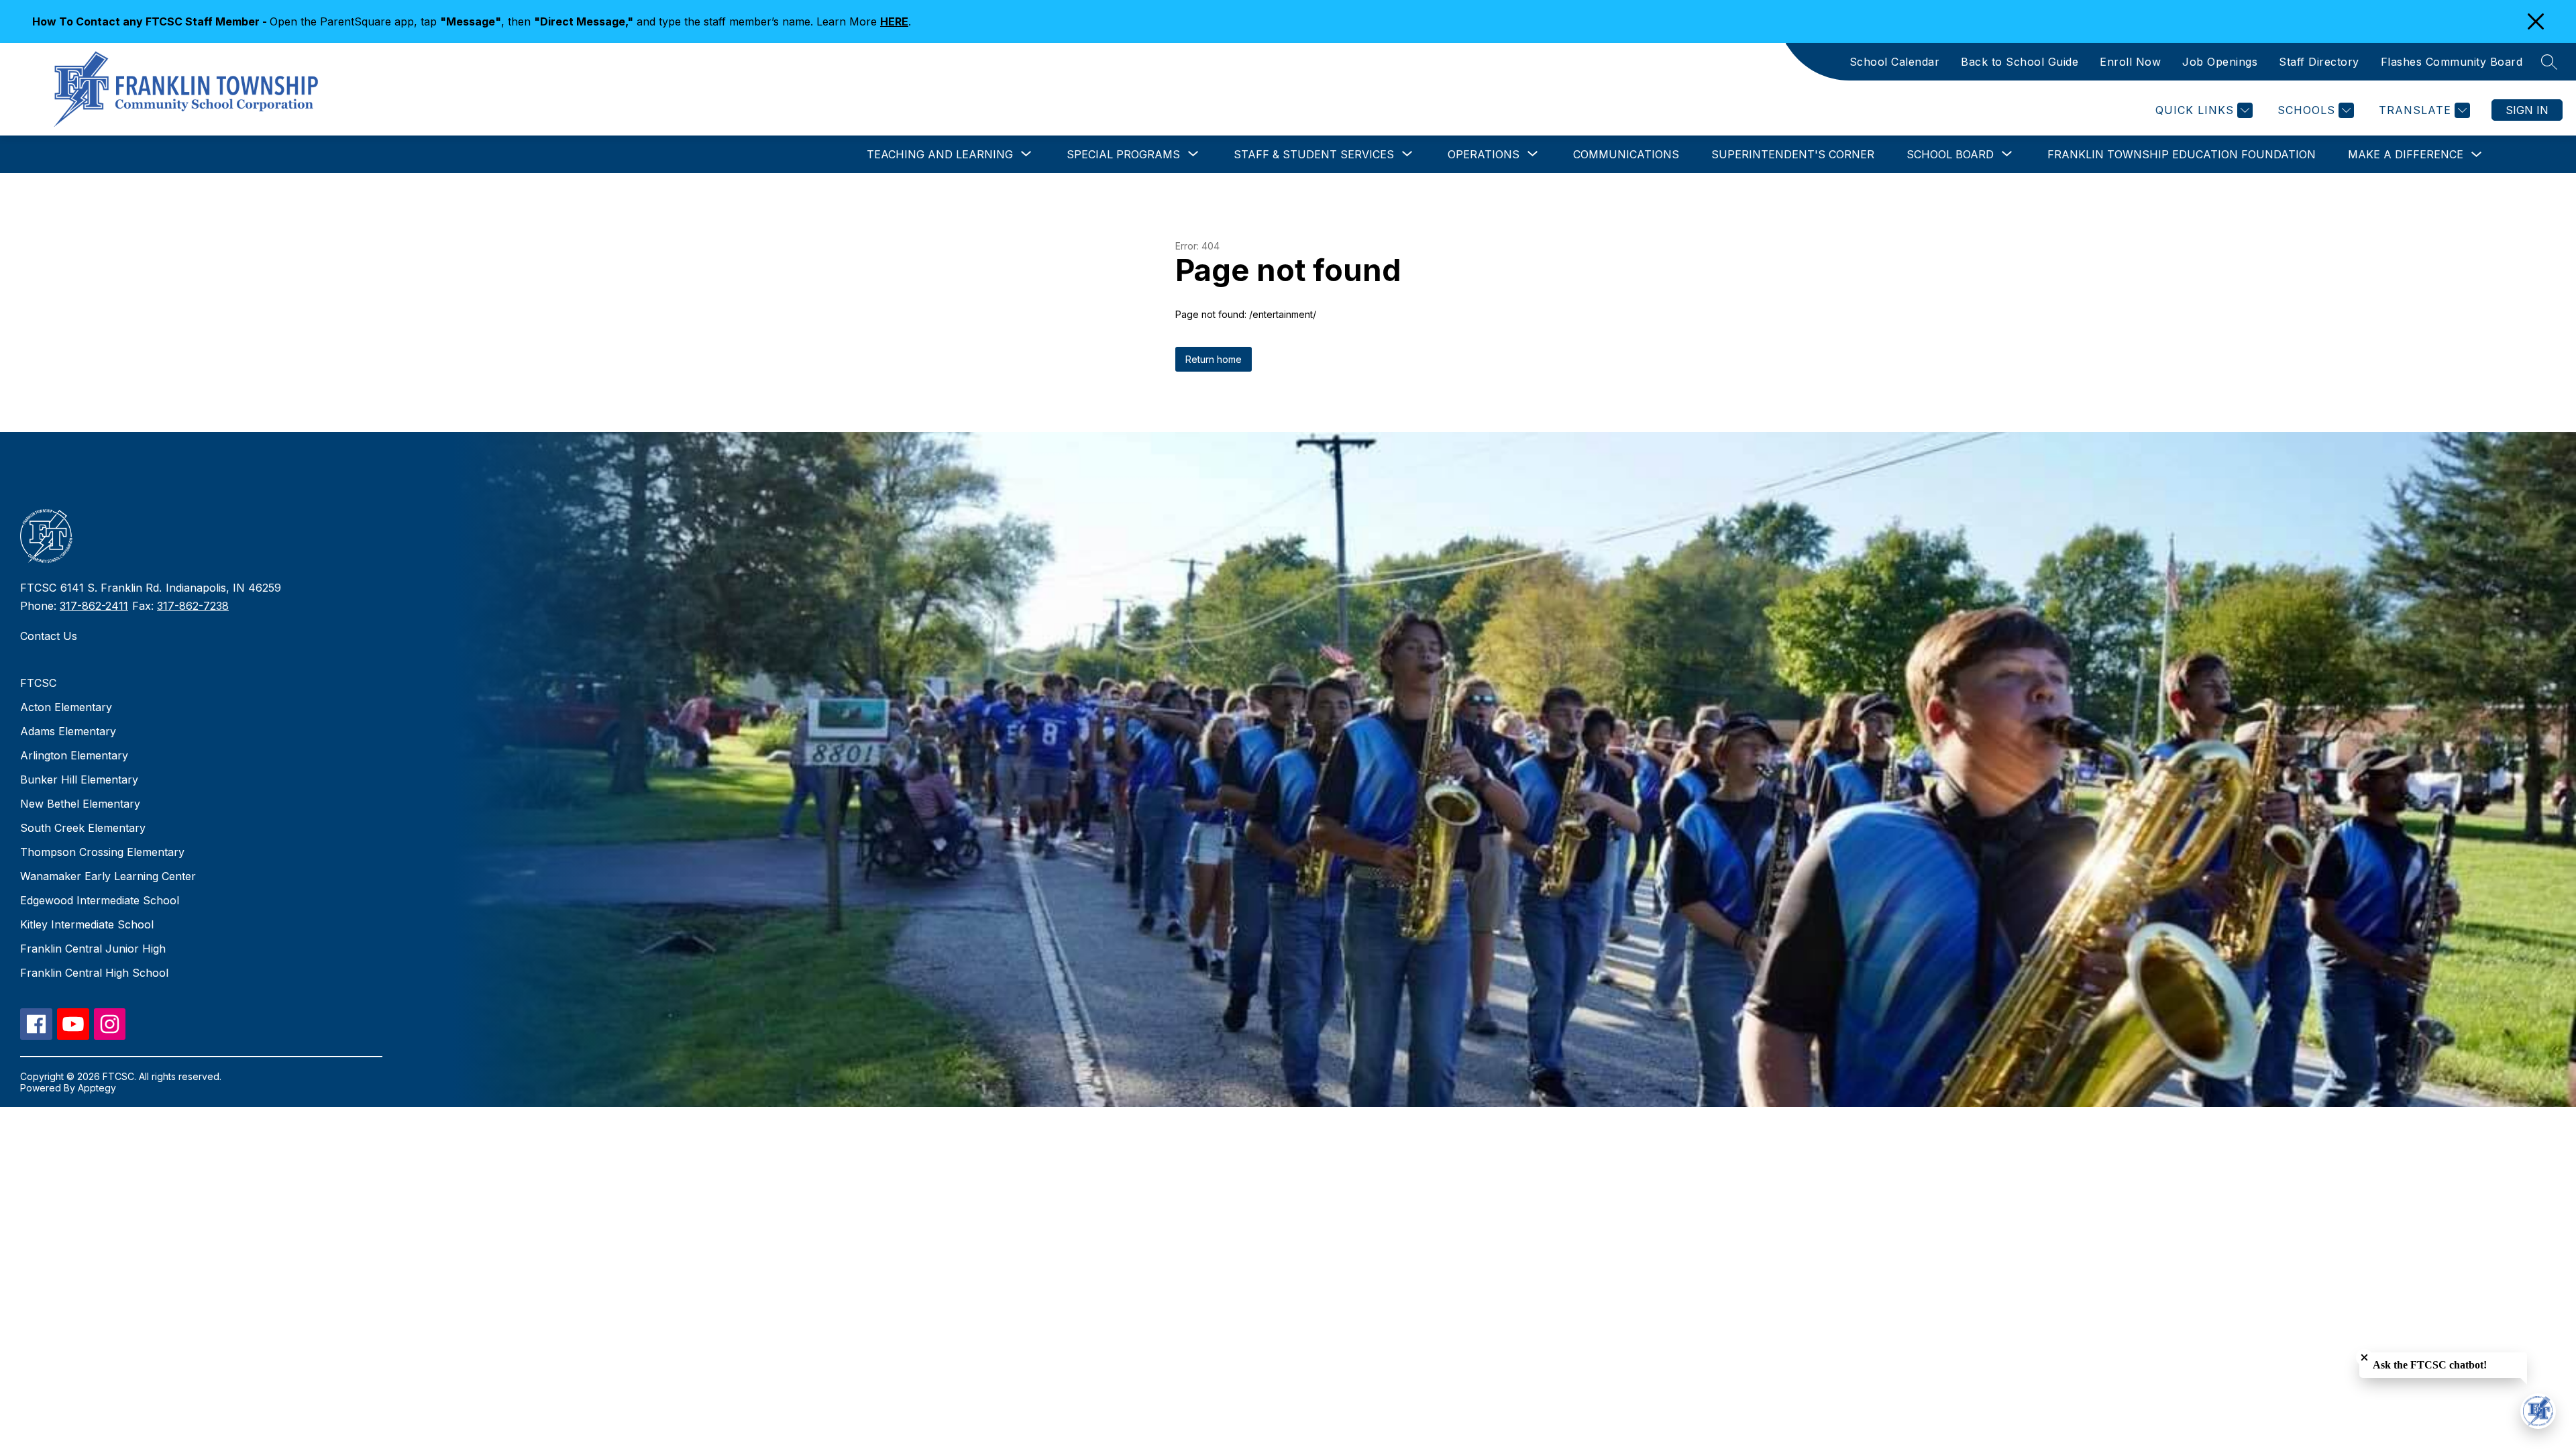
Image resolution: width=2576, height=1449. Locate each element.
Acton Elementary (66, 707)
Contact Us (49, 636)
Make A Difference (2406, 154)
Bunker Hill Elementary (79, 780)
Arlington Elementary (74, 755)
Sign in (2527, 110)
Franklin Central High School (94, 973)
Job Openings (2220, 62)
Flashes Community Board (2452, 62)
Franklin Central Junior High (93, 949)
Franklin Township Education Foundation (2182, 154)
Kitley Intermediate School (87, 924)
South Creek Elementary (83, 828)
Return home (1214, 359)
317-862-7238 (193, 606)
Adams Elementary (68, 731)
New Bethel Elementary (80, 804)
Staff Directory (2319, 62)
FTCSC (38, 683)
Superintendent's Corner (1793, 154)
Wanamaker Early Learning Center (108, 876)
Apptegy (97, 1088)
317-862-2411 (94, 606)
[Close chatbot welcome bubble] (2364, 1357)
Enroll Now (2130, 62)
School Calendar (1895, 62)
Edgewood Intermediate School (100, 900)
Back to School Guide (2020, 62)
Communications (1626, 154)
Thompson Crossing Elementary (102, 852)
